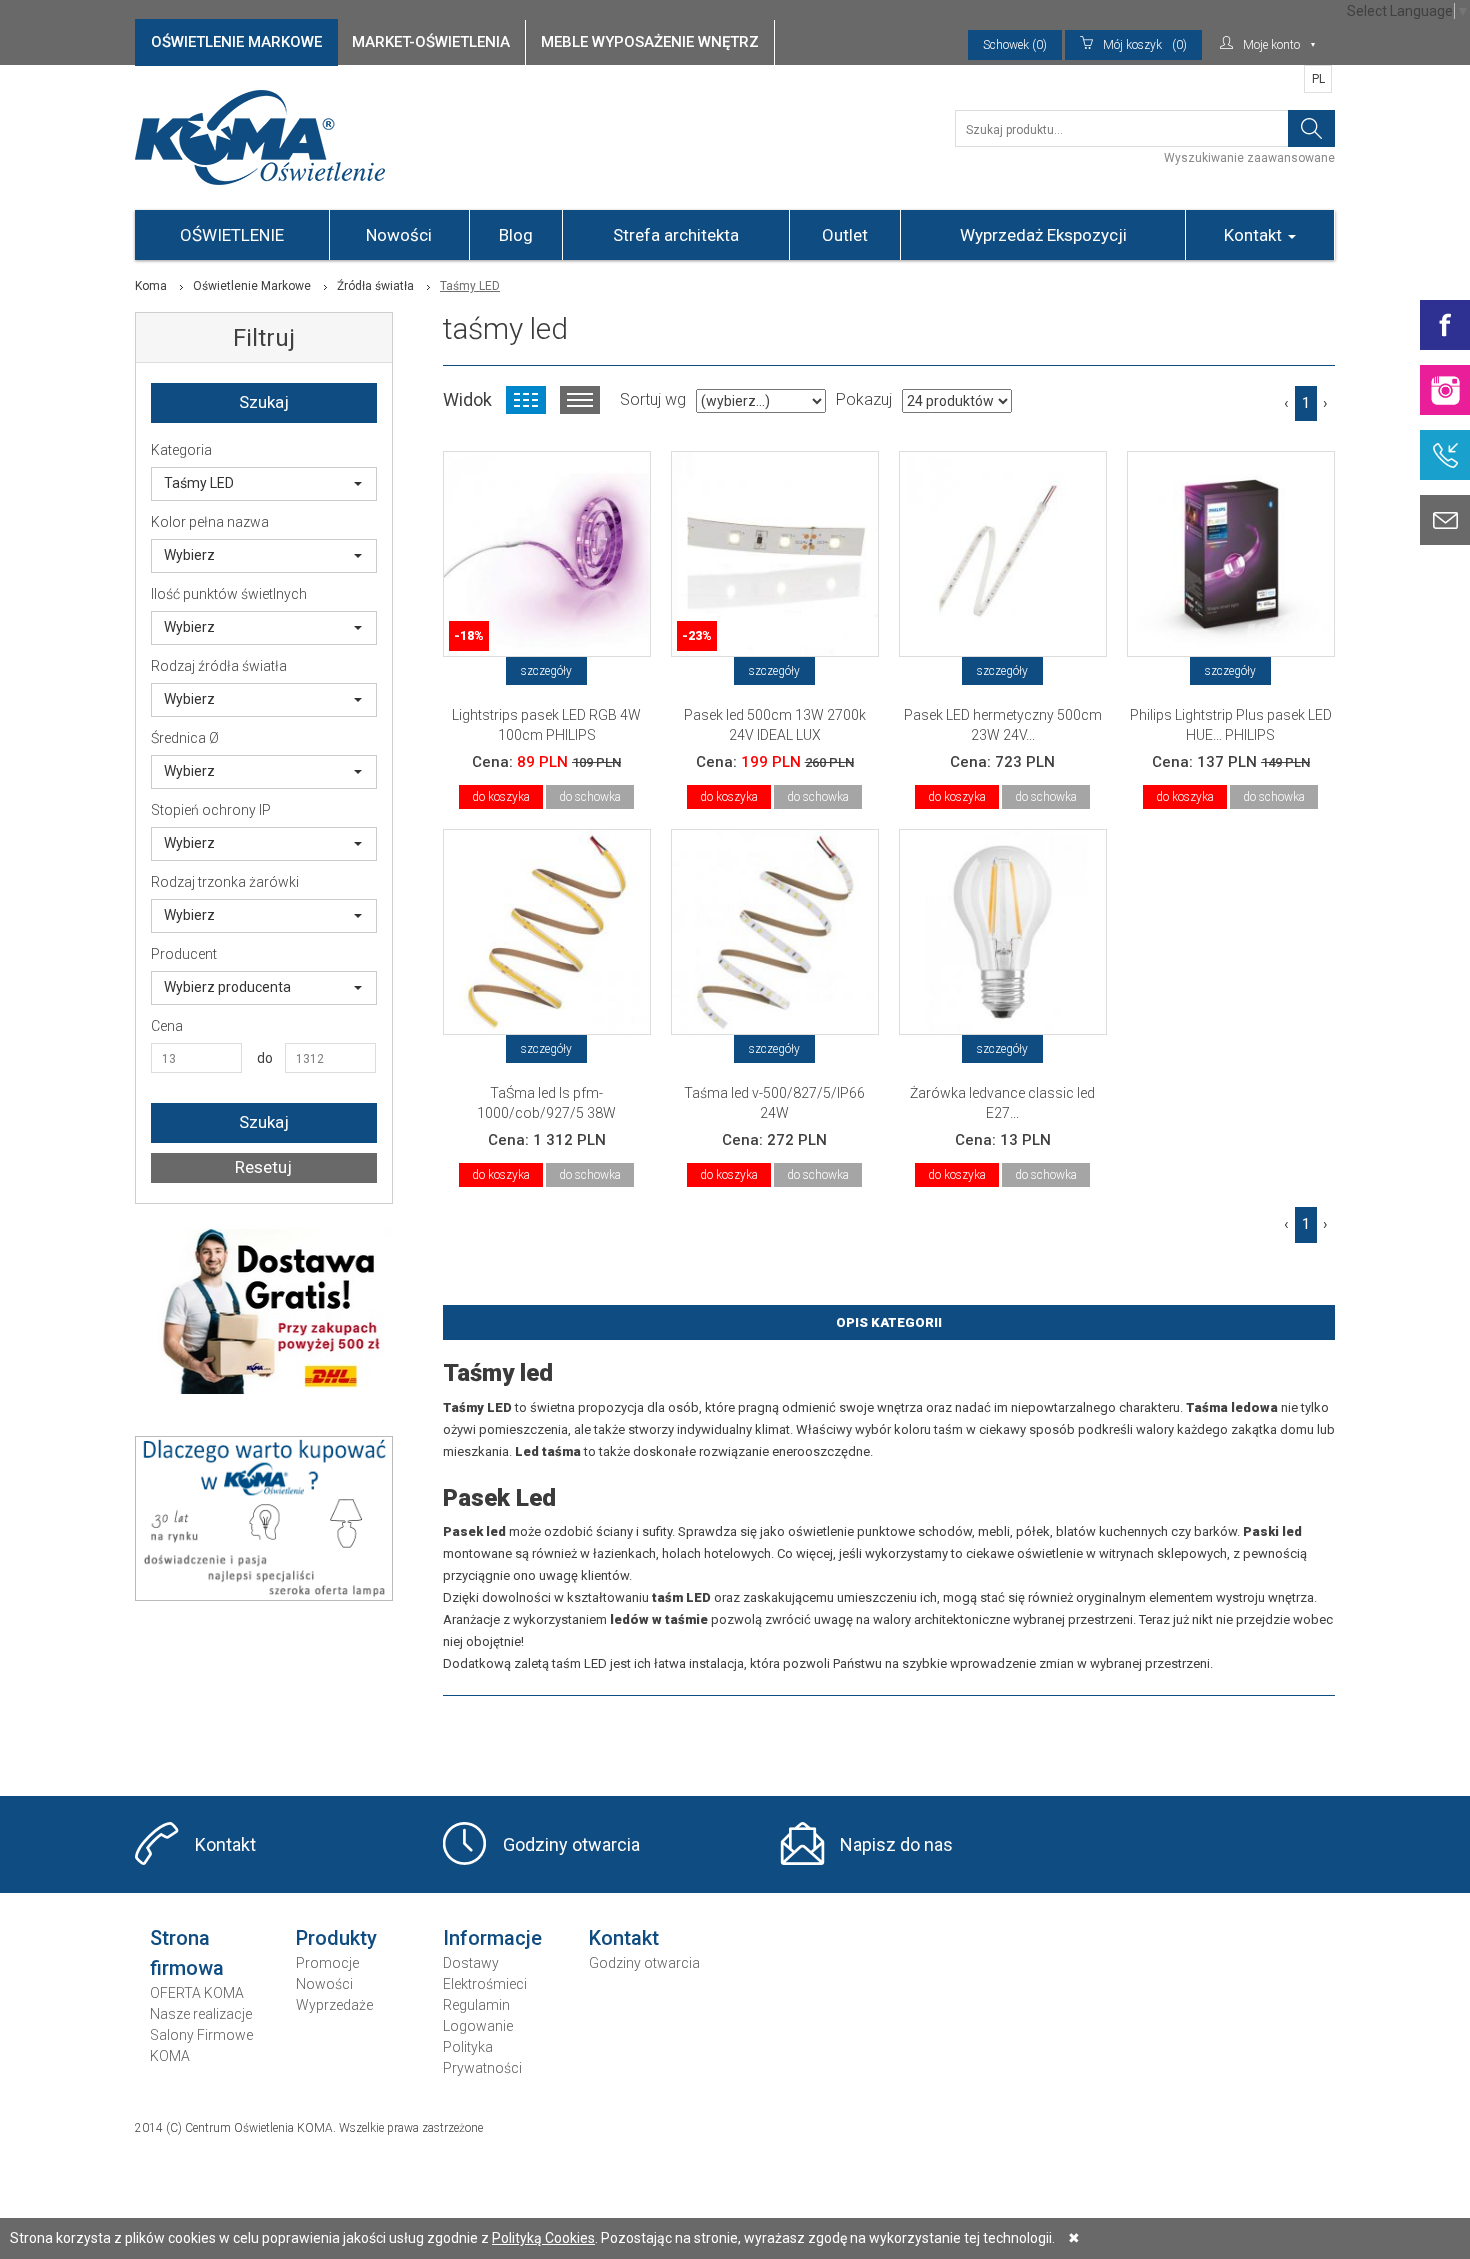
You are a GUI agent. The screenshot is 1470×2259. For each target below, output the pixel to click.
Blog (516, 235)
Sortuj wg (653, 399)
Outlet (845, 235)
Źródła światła (375, 286)
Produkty (336, 1938)
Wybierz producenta (227, 987)
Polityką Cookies (543, 2238)
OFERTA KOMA (197, 1993)
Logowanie (478, 2026)
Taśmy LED (199, 483)
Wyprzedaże (334, 2005)
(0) (1145, 45)
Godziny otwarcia (571, 1844)
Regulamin (476, 2005)
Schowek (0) (1015, 45)
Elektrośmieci (485, 1984)
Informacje (492, 1938)
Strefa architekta (676, 235)
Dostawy (471, 1963)
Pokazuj (864, 399)
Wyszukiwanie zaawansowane (1249, 158)
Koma (151, 286)
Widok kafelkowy (526, 400)
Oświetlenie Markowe (252, 286)
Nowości (399, 235)
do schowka (590, 797)
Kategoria (181, 450)
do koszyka (501, 797)
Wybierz (189, 555)
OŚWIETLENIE (232, 235)
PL (1318, 79)
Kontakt (1255, 235)
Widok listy (580, 400)
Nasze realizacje (201, 2014)
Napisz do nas (896, 1844)
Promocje (327, 1963)
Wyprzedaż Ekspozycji (1043, 235)
